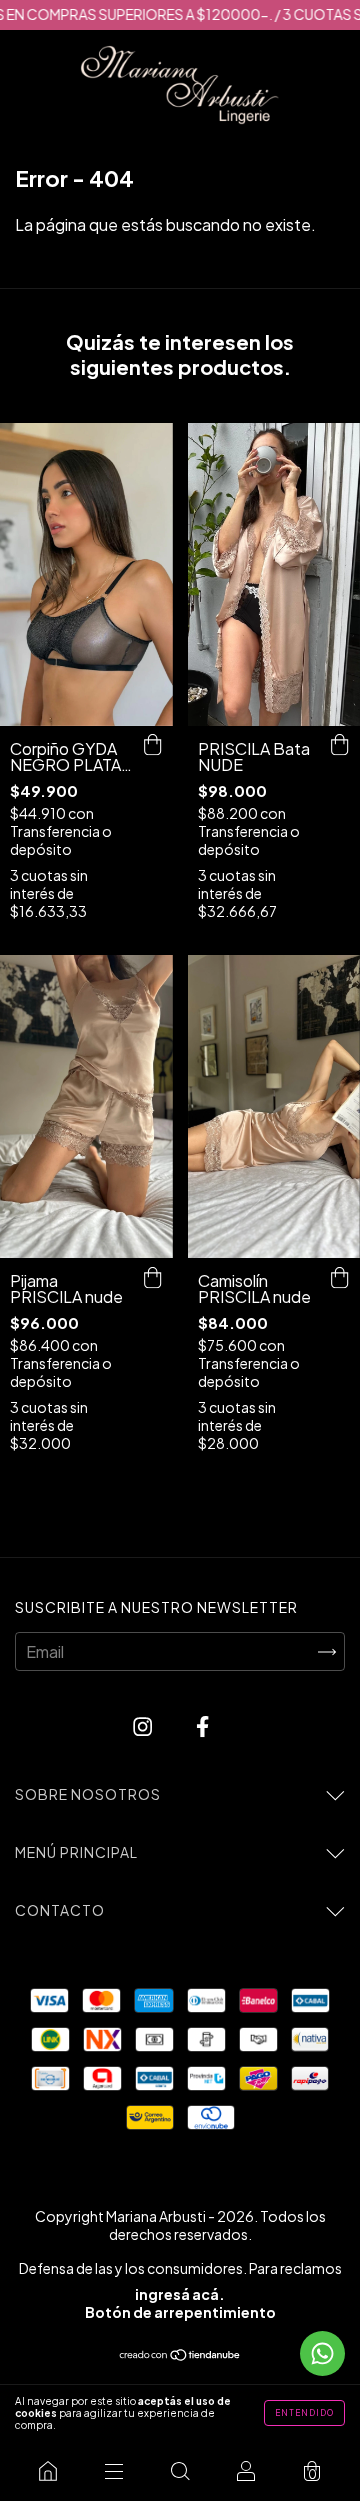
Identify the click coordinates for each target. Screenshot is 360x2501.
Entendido (304, 2413)
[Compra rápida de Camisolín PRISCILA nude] (340, 1278)
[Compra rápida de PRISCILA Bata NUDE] (340, 746)
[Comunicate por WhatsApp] (322, 2353)
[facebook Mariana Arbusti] (202, 1725)
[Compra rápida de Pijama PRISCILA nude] (153, 1278)
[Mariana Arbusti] (48, 2471)
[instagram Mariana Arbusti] (144, 1725)
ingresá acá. (180, 2294)
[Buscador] (180, 2471)
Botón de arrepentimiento (180, 2312)
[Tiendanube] (180, 2355)
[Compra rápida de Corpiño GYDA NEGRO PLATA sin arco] (153, 746)
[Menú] (114, 2471)
